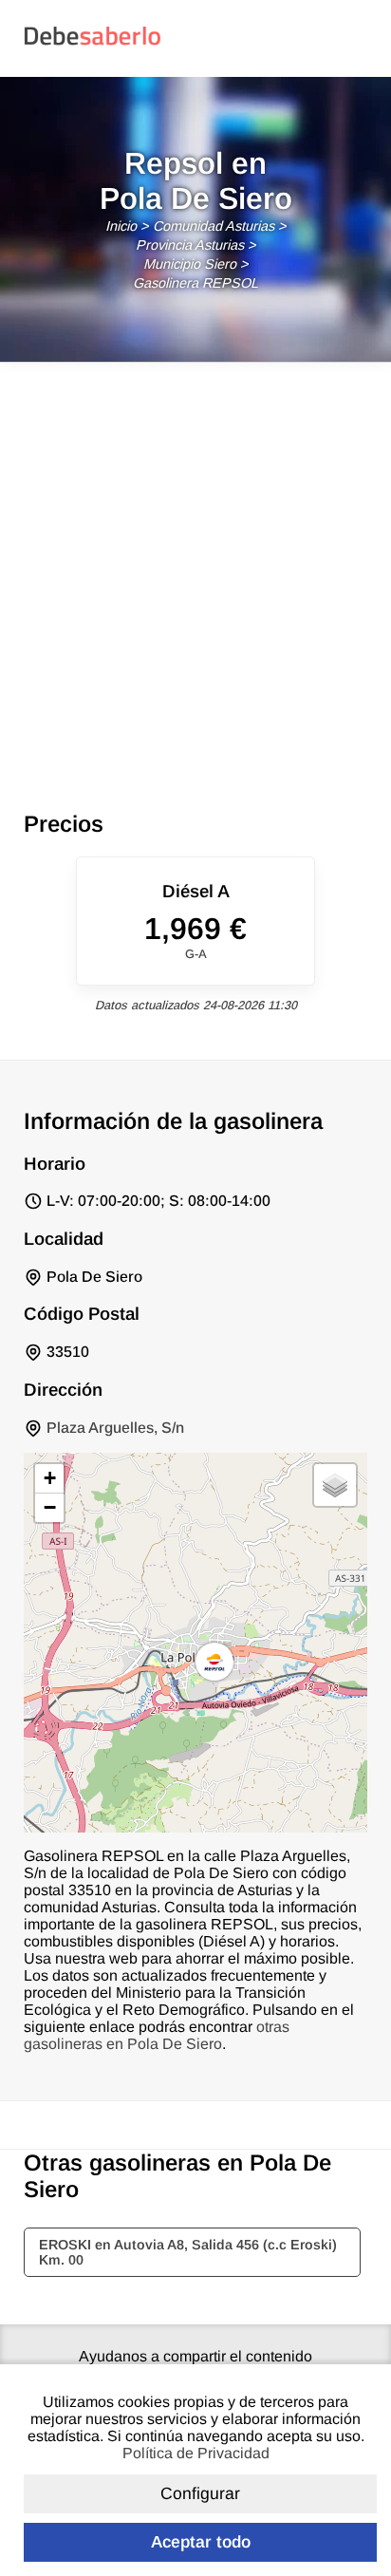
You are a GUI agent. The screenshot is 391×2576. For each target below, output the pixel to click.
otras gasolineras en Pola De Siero (157, 2035)
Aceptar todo (201, 2542)
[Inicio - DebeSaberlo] (93, 44)
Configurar (200, 2493)
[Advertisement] (195, 568)
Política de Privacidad (196, 2453)
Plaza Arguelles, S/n (115, 1428)
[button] (214, 1662)
